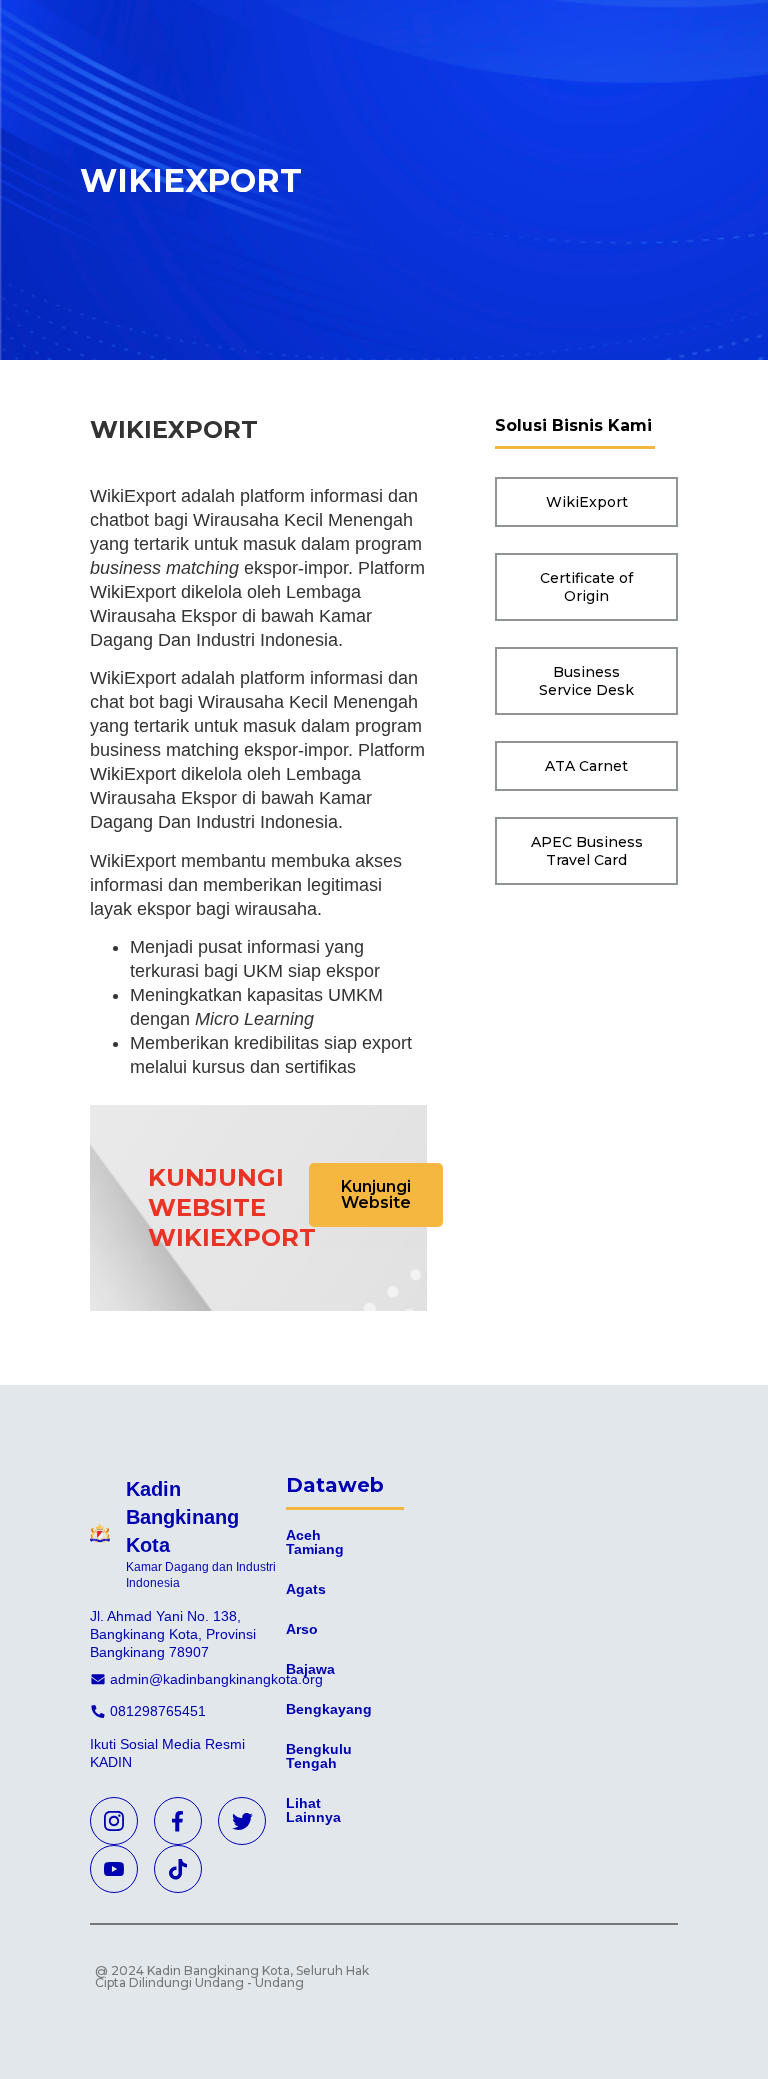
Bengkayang (329, 1709)
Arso (302, 1629)
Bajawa (310, 1669)
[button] (376, 1195)
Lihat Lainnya (313, 1810)
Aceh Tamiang (315, 1542)
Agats (306, 1589)
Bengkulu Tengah (319, 1756)
